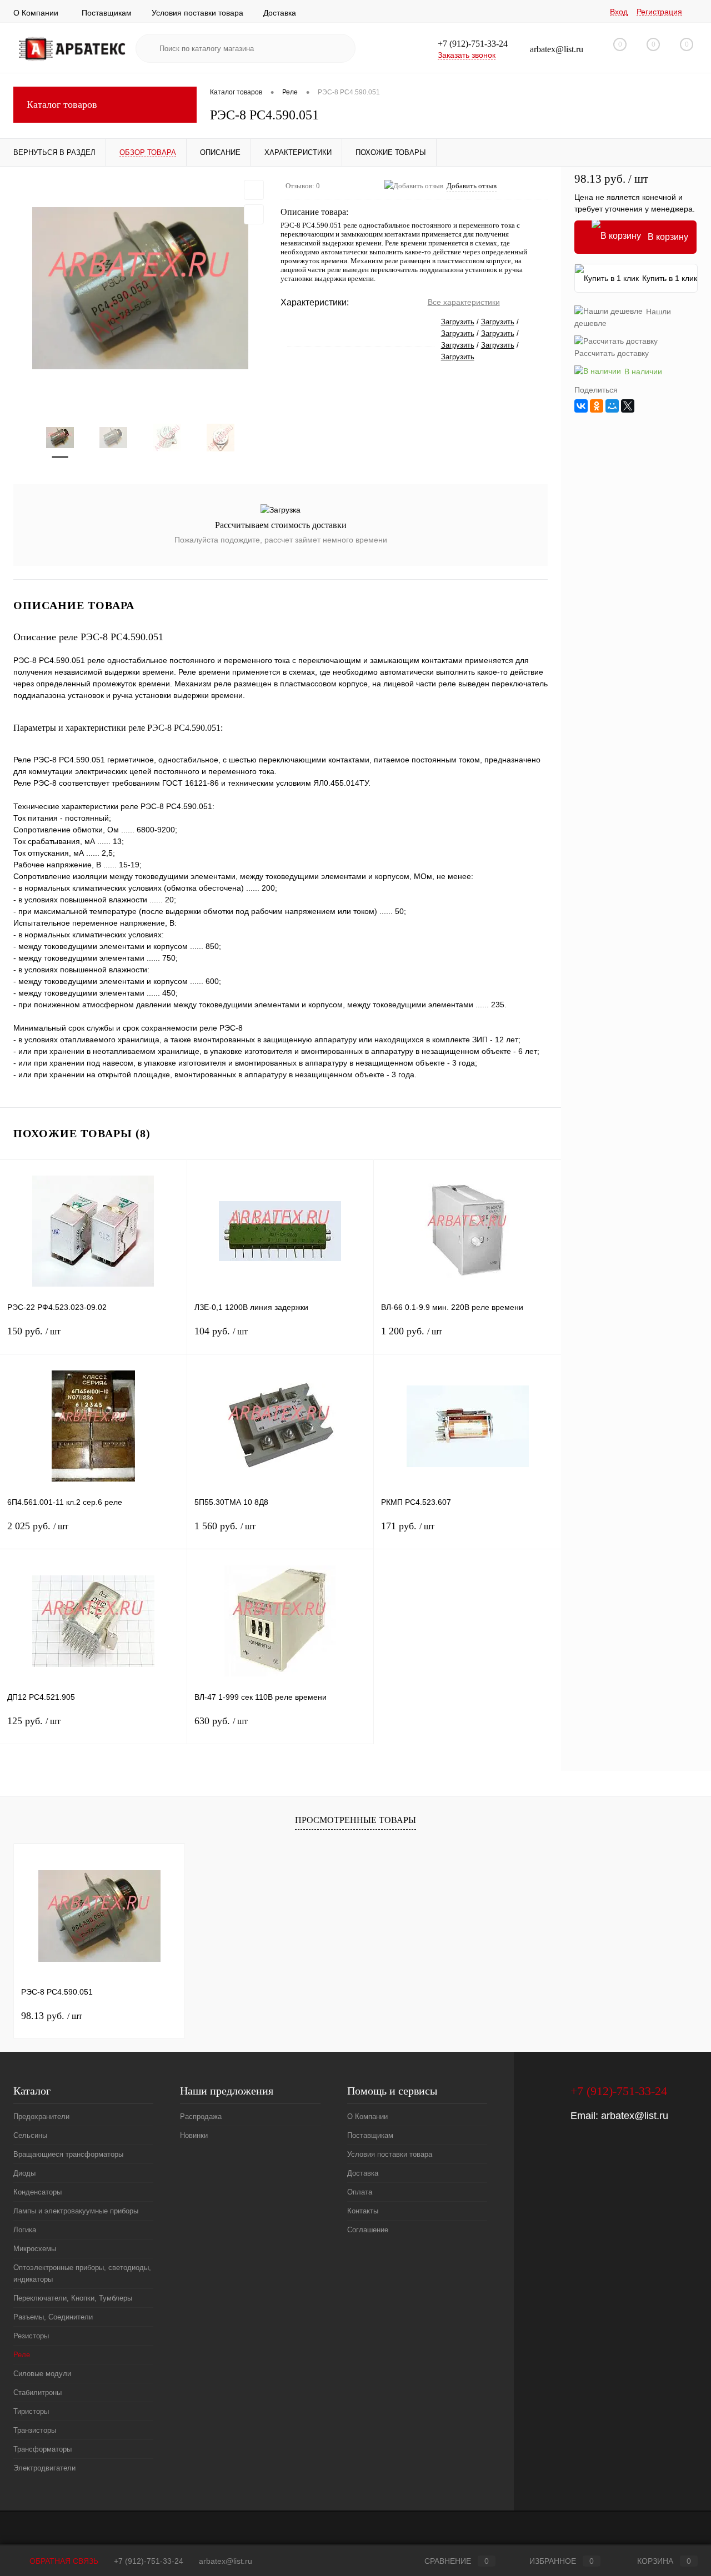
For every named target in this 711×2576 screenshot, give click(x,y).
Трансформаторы (42, 2449)
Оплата (360, 2192)
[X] (628, 406)
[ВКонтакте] (581, 406)
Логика (25, 2230)
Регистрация (659, 12)
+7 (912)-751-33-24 (149, 2561)
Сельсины (30, 2135)
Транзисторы (35, 2430)
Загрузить (458, 322)
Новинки (194, 2135)
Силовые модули (42, 2374)
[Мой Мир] (612, 406)
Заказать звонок (467, 55)
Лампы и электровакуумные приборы (76, 2211)
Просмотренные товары (355, 1820)
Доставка (280, 13)
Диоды (24, 2173)
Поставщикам (107, 13)
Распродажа (201, 2116)
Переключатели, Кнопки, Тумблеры (73, 2298)
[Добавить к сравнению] (254, 214)
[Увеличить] (140, 288)
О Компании (36, 13)
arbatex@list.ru (635, 2116)
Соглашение (368, 2230)
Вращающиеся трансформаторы (68, 2154)
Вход (619, 12)
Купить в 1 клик (670, 278)
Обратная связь (63, 2561)
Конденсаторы (37, 2192)
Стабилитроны (37, 2392)
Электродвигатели (44, 2468)
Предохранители (41, 2116)
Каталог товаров (62, 104)
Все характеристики (464, 302)
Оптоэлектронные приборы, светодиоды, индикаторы (82, 2273)
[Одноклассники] (597, 406)
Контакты (363, 2211)
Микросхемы (35, 2249)
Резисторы (31, 2336)
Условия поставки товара (197, 13)
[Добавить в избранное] (254, 190)
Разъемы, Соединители (53, 2317)
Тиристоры (31, 2411)
